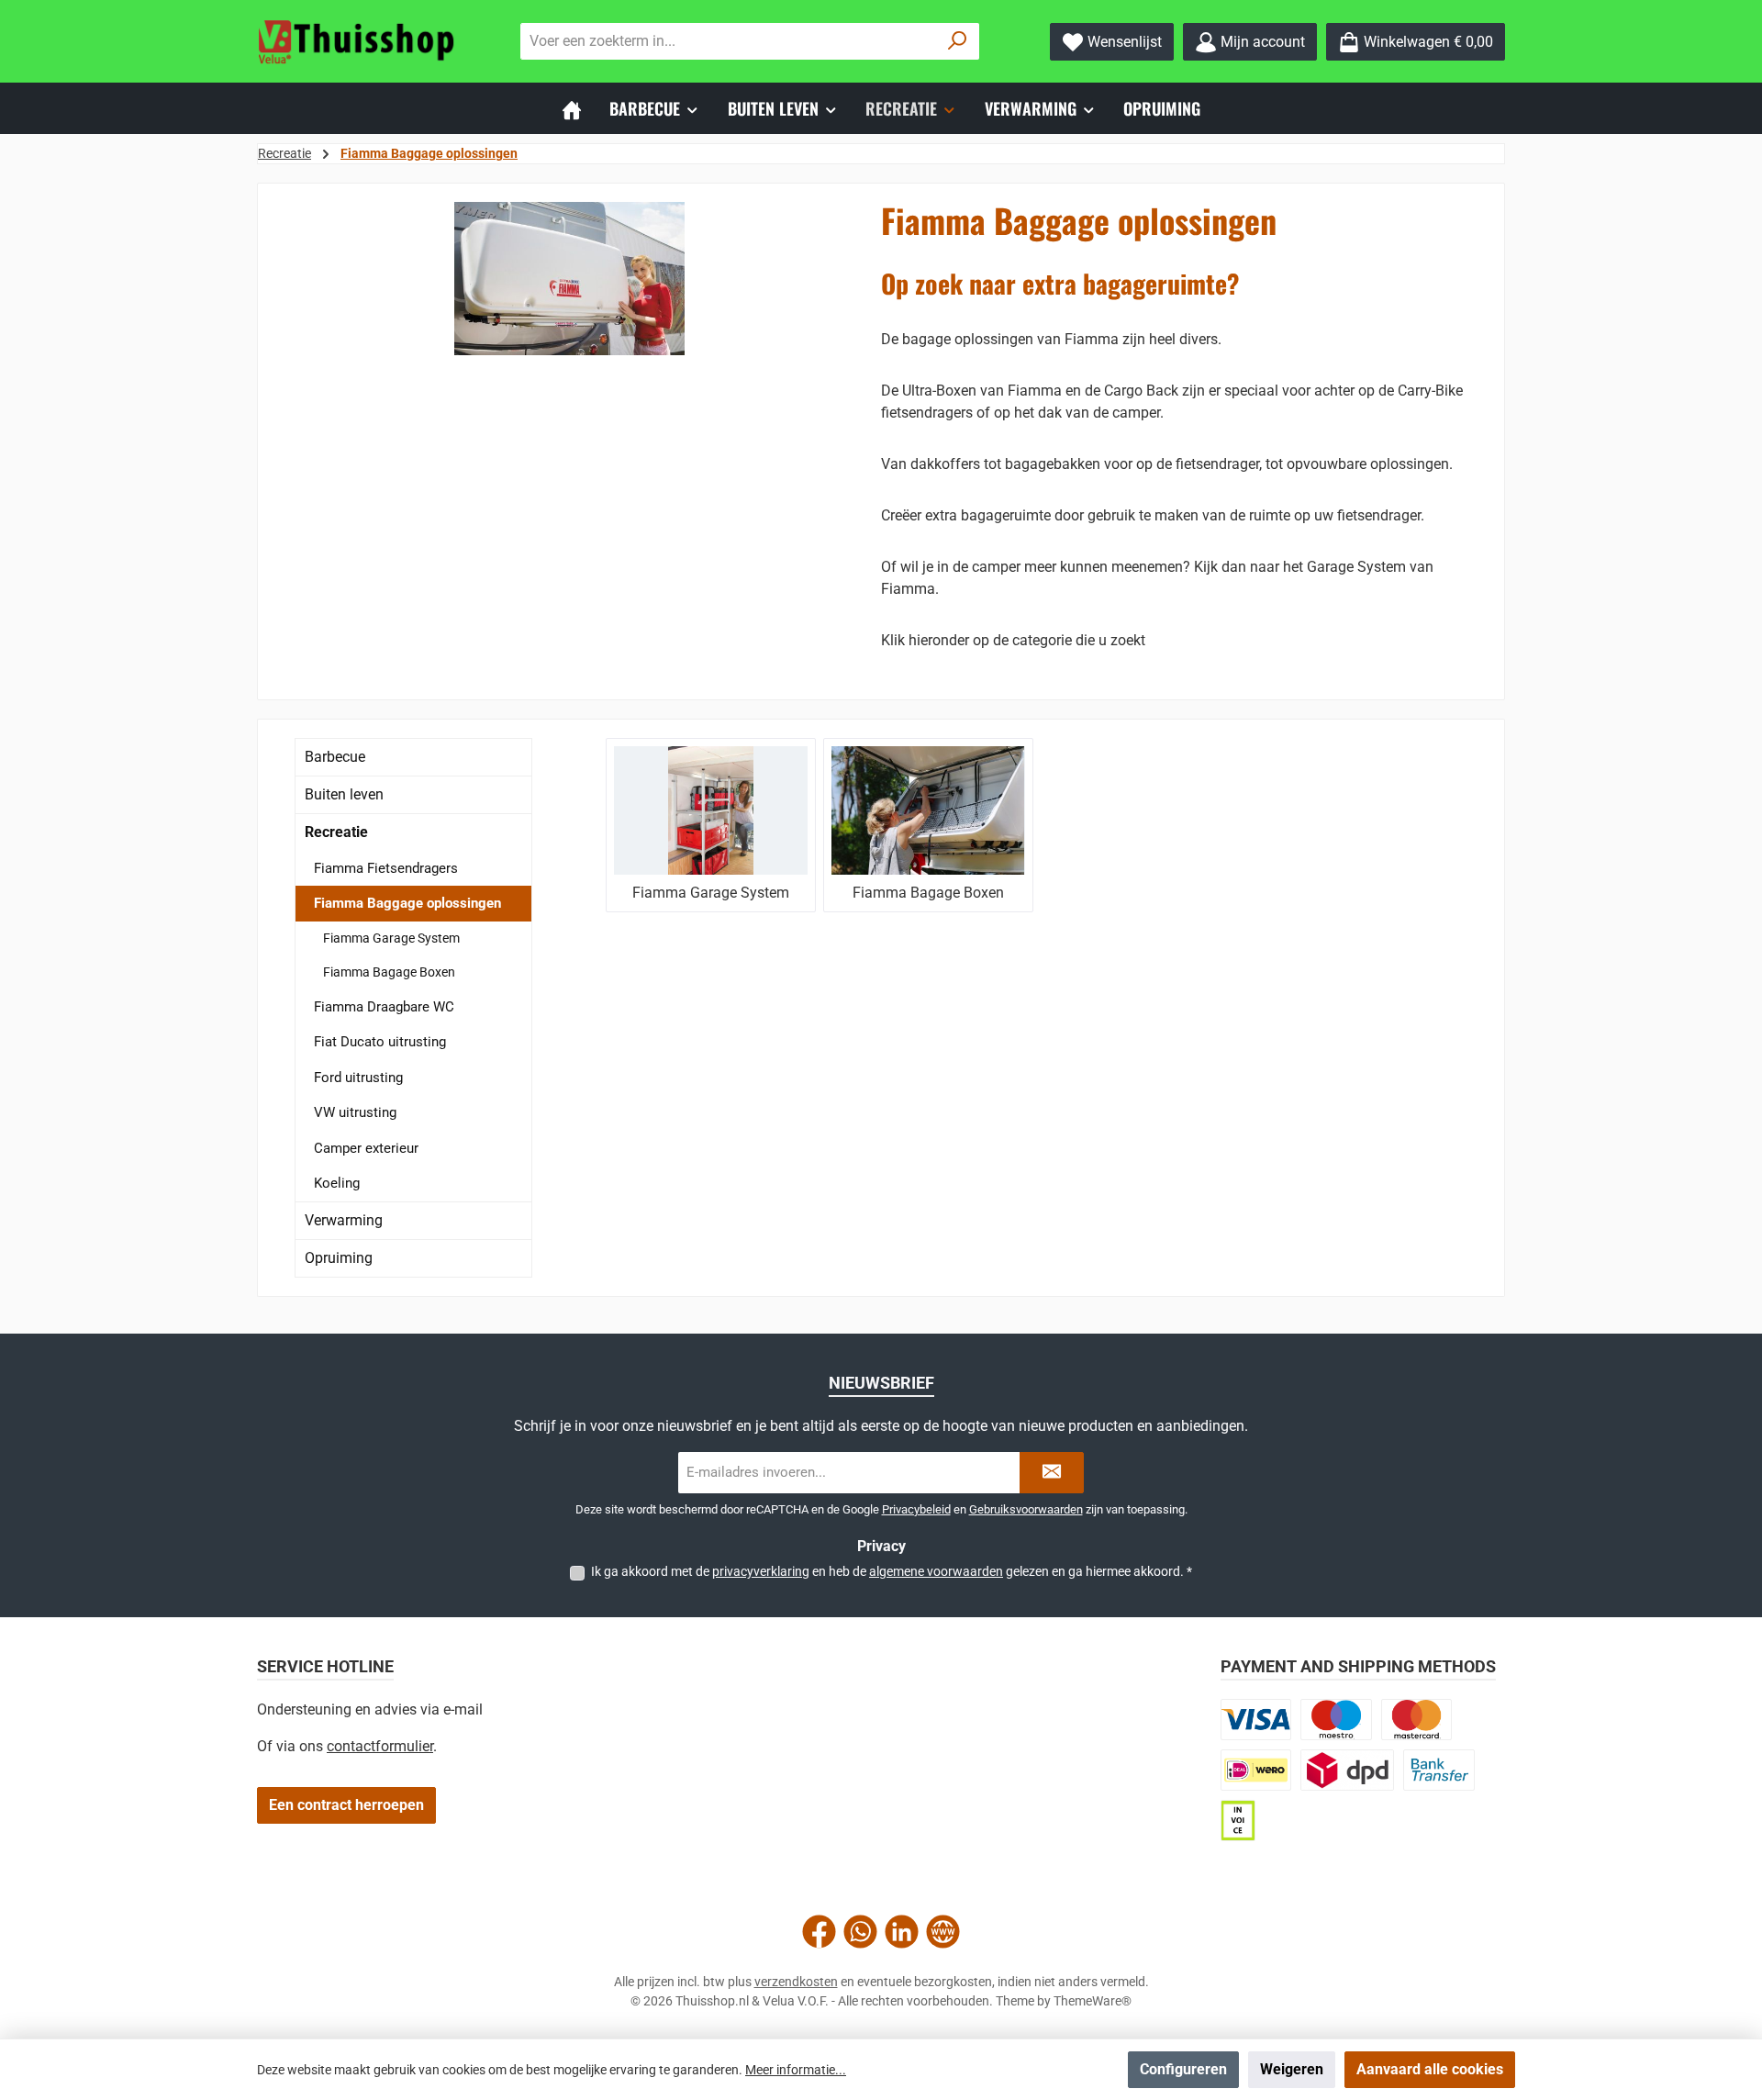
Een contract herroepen (346, 1805)
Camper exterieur (366, 1148)
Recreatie (336, 832)
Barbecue (335, 757)
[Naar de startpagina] (358, 42)
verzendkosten (796, 1982)
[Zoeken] (958, 41)
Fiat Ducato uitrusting (380, 1042)
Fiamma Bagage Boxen (389, 972)
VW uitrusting (355, 1112)
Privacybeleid (916, 1509)
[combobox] (729, 41)
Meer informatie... (796, 2070)
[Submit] (1052, 1473)
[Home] (572, 108)
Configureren (1183, 2069)
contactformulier (380, 1746)
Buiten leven (344, 794)
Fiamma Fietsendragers (386, 868)
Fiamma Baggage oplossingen (407, 903)
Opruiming (339, 1258)
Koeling (337, 1183)
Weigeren (1292, 2069)
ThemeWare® (1093, 2001)
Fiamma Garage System (391, 938)
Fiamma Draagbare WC (384, 1007)
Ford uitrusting (358, 1078)
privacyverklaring (761, 1571)
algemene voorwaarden (936, 1571)
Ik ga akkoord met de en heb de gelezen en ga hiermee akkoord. (892, 1571)
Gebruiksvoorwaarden (1026, 1509)
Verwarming (344, 1220)
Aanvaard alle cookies (1430, 2069)
